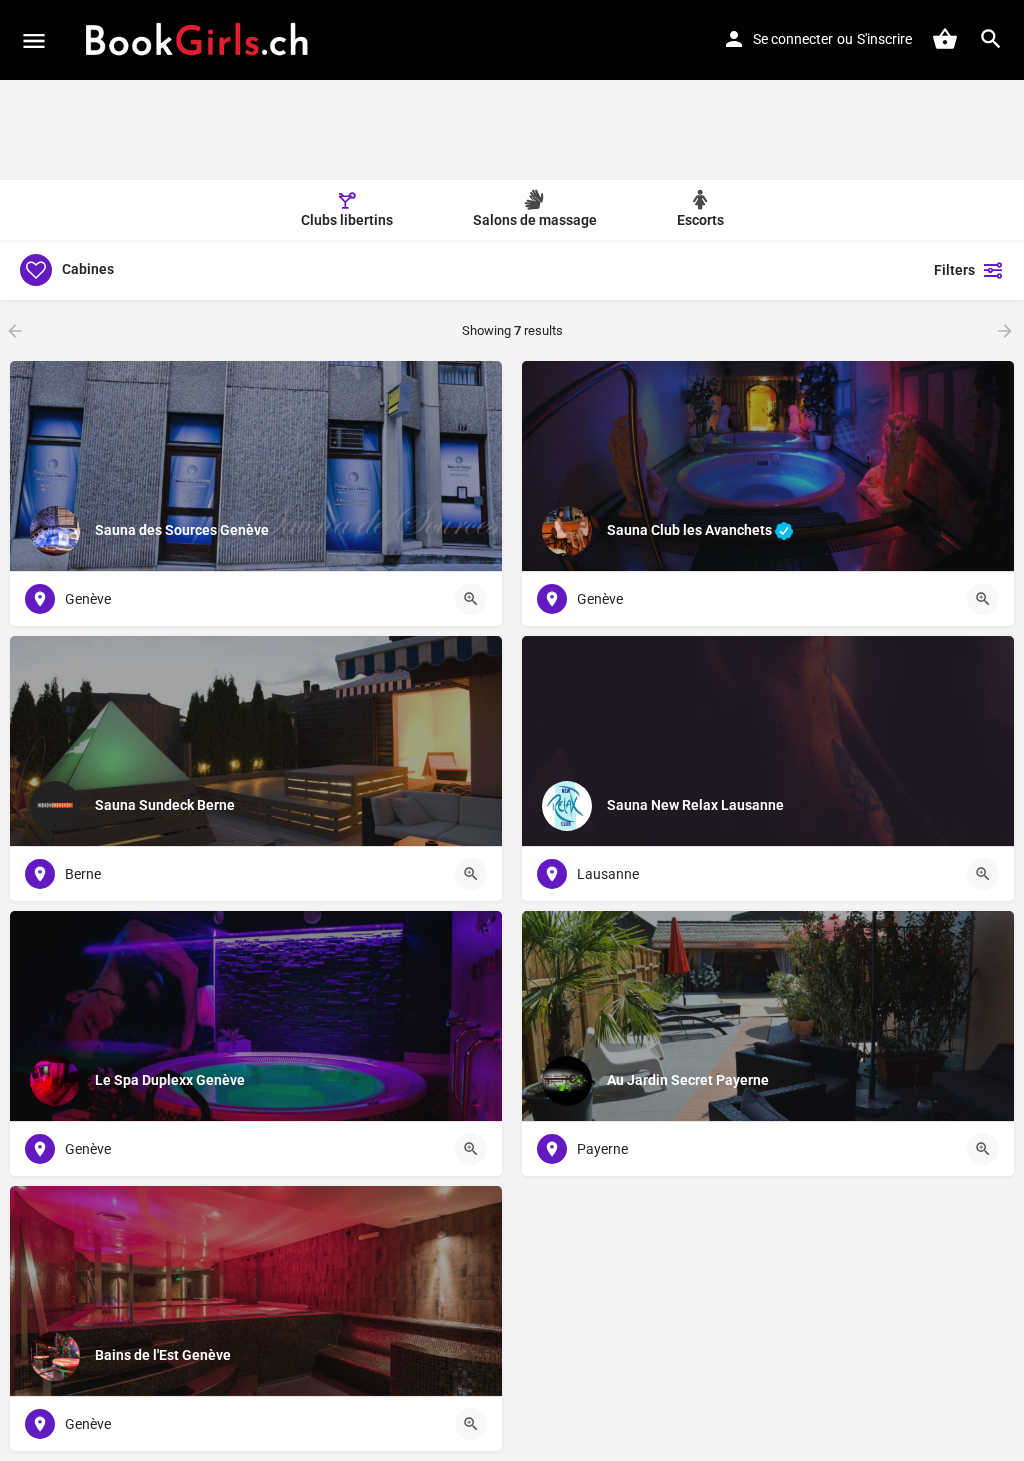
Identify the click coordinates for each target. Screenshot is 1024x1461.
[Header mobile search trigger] (991, 39)
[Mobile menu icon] (34, 40)
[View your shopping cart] (945, 39)
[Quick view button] (471, 599)
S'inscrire (884, 39)
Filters (954, 270)
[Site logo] (197, 40)
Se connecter (793, 39)
